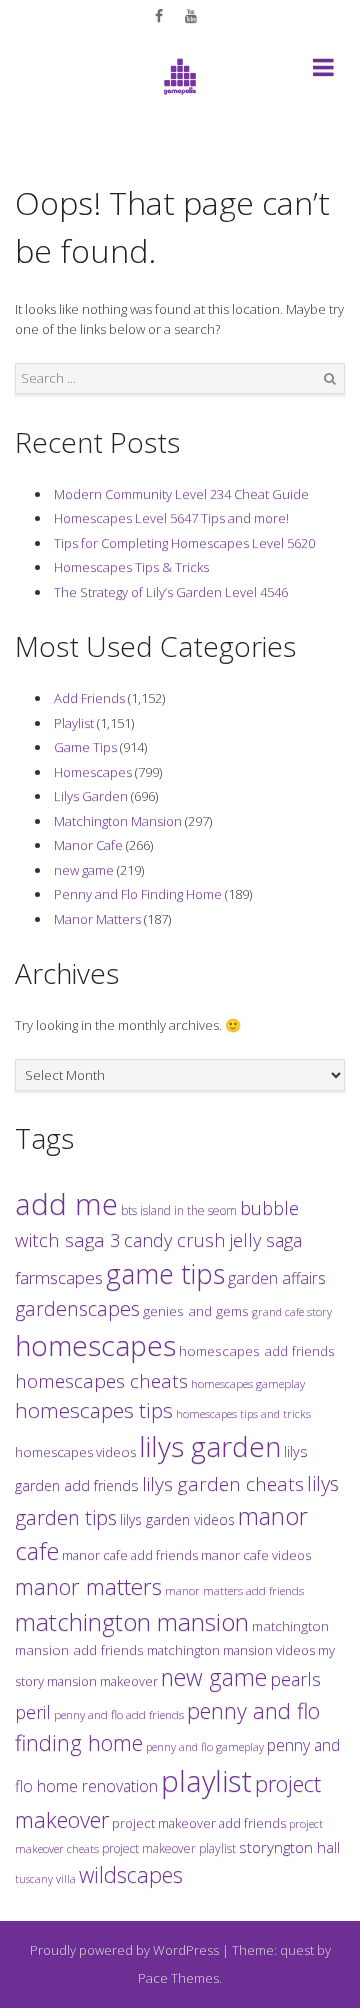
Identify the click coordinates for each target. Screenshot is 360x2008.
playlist (206, 1781)
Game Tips (85, 747)
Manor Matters (97, 919)
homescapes (95, 1345)
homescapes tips (94, 1410)
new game (84, 870)
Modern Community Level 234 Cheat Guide (181, 494)
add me (66, 1204)
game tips (165, 1273)
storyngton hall (289, 1847)
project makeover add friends (199, 1823)
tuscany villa (45, 1879)
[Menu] (323, 71)
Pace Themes (178, 1978)
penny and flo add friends (119, 1714)
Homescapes (93, 772)
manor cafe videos (256, 1555)
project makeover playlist (169, 1848)
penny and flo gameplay (205, 1746)
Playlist (74, 723)
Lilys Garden (91, 796)
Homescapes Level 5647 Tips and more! (171, 518)
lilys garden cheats (223, 1484)
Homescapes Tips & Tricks (131, 567)
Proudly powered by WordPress (124, 1950)
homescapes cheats (101, 1381)
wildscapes (131, 1874)
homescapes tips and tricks (243, 1413)
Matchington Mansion (118, 821)
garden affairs (277, 1278)
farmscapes (59, 1277)
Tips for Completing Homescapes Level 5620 (184, 543)
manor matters (88, 1586)
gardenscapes (77, 1308)
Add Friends (89, 698)
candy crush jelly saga (213, 1240)
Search (330, 379)
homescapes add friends (257, 1351)
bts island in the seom (179, 1210)
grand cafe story (292, 1311)
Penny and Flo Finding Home (138, 894)
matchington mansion (132, 1621)
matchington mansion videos (231, 1650)
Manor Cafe (88, 845)
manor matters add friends (234, 1590)
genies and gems (196, 1311)
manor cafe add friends (130, 1555)
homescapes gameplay (248, 1383)
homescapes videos (75, 1452)
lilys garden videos (177, 1519)
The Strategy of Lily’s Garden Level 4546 (171, 592)
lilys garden (210, 1446)
